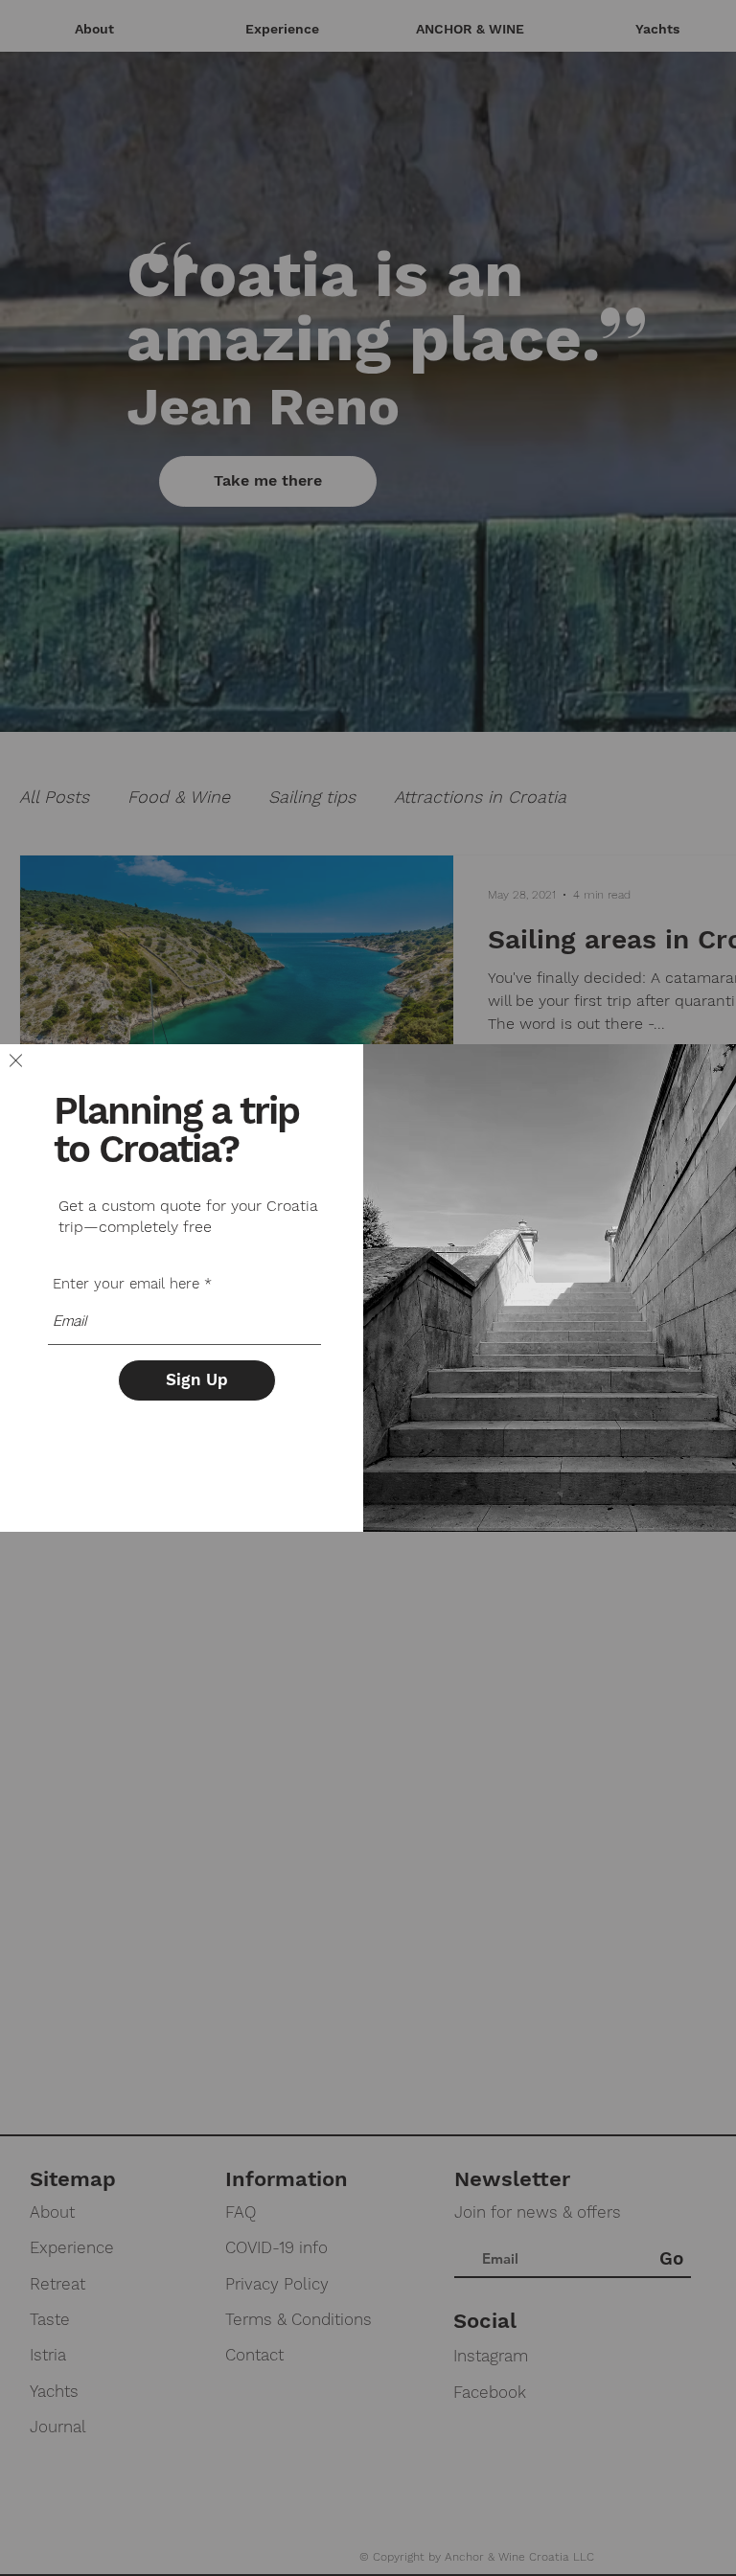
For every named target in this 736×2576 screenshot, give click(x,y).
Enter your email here (126, 1284)
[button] (16, 1060)
